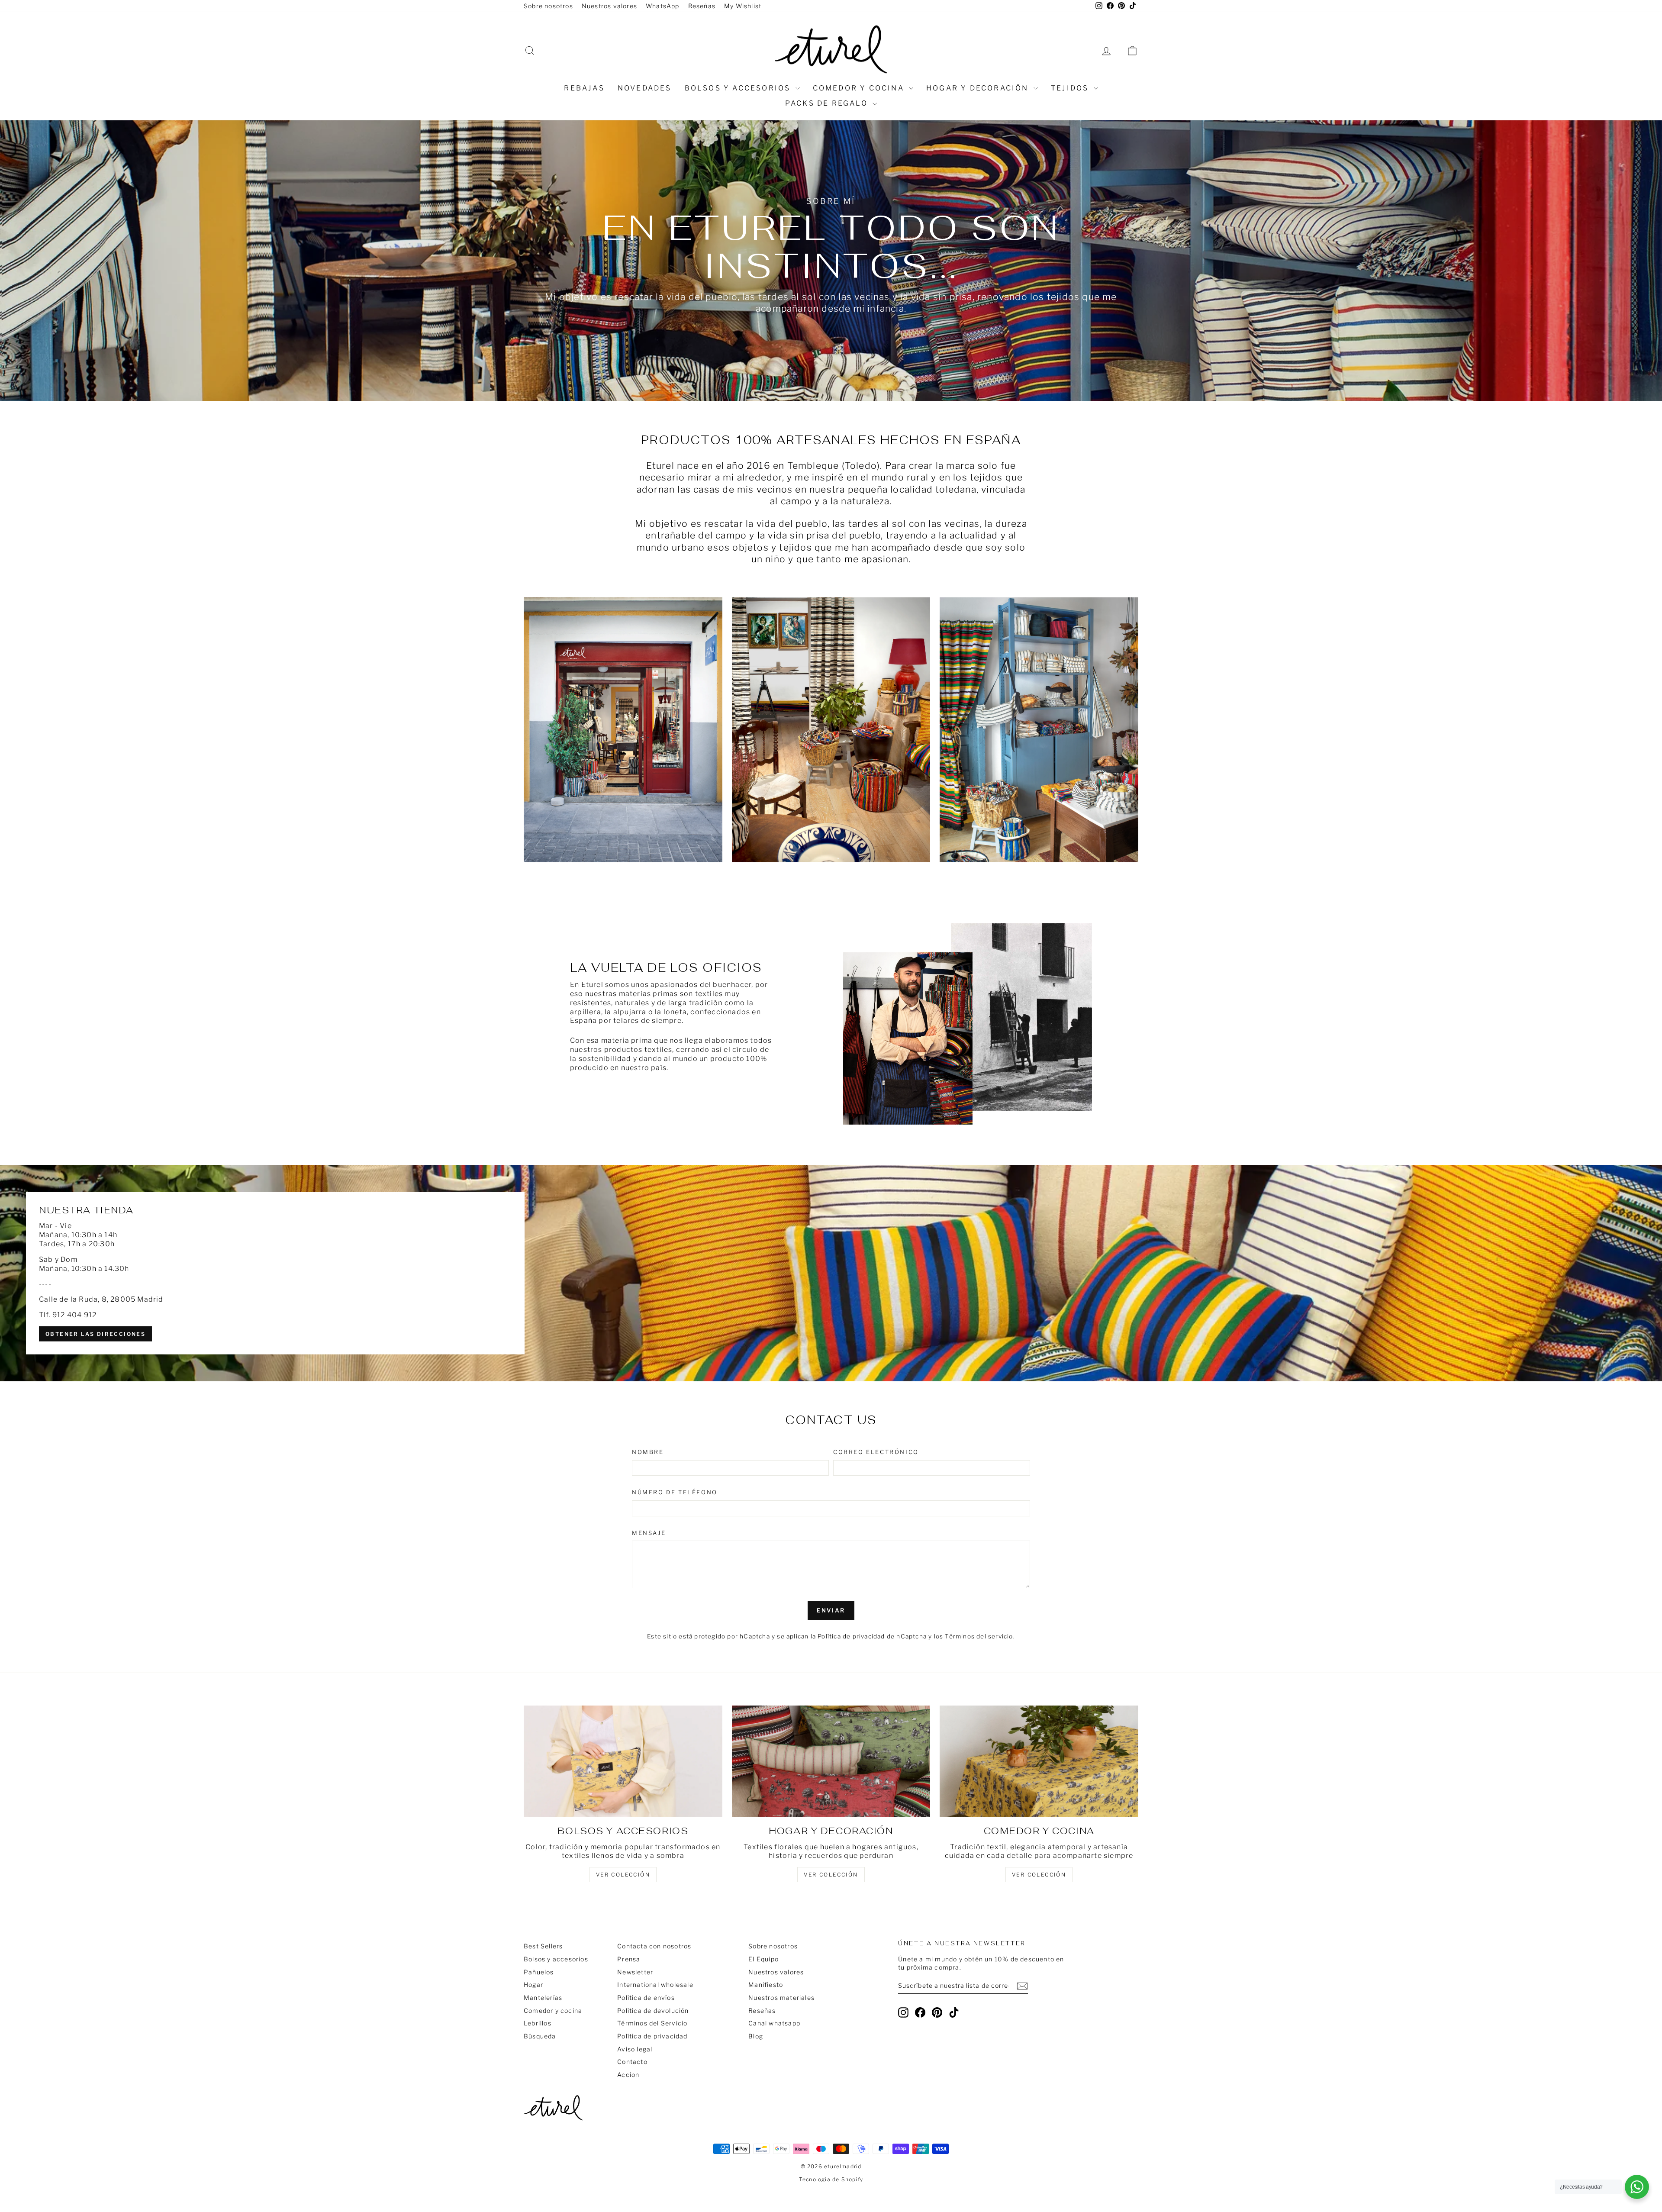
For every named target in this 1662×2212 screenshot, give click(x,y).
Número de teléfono (675, 1492)
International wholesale (655, 1985)
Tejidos (1071, 88)
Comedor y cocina (860, 88)
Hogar (533, 1985)
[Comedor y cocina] (1039, 1761)
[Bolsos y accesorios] (623, 1761)
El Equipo (763, 1959)
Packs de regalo (828, 103)
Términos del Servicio (652, 2023)
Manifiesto (766, 1985)
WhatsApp (663, 6)
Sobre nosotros (548, 6)
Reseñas (702, 6)
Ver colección (1039, 1875)
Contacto (632, 2062)
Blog (756, 2036)
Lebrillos (538, 2023)
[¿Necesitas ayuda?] (1637, 2187)
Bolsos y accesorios (739, 88)
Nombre (648, 1452)
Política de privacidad (652, 2036)
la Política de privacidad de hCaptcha (870, 1636)
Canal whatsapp (774, 2023)
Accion (628, 2075)
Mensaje (649, 1533)
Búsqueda (540, 2036)
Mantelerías (543, 1998)
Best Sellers (543, 1946)
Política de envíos (646, 1998)
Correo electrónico (876, 1452)
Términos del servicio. (980, 1636)
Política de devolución (653, 2010)
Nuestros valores (609, 6)
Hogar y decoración (979, 88)
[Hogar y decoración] (831, 1761)
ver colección (623, 1875)
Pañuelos (539, 1972)
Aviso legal (635, 2049)
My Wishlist (743, 6)
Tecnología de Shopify (831, 2179)
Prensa (629, 1959)
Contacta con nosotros (654, 1946)
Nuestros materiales (781, 1998)
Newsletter (635, 1972)
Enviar (831, 1610)
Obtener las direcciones (95, 1333)
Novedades (645, 88)
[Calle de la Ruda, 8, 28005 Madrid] (831, 1273)
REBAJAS (584, 88)
